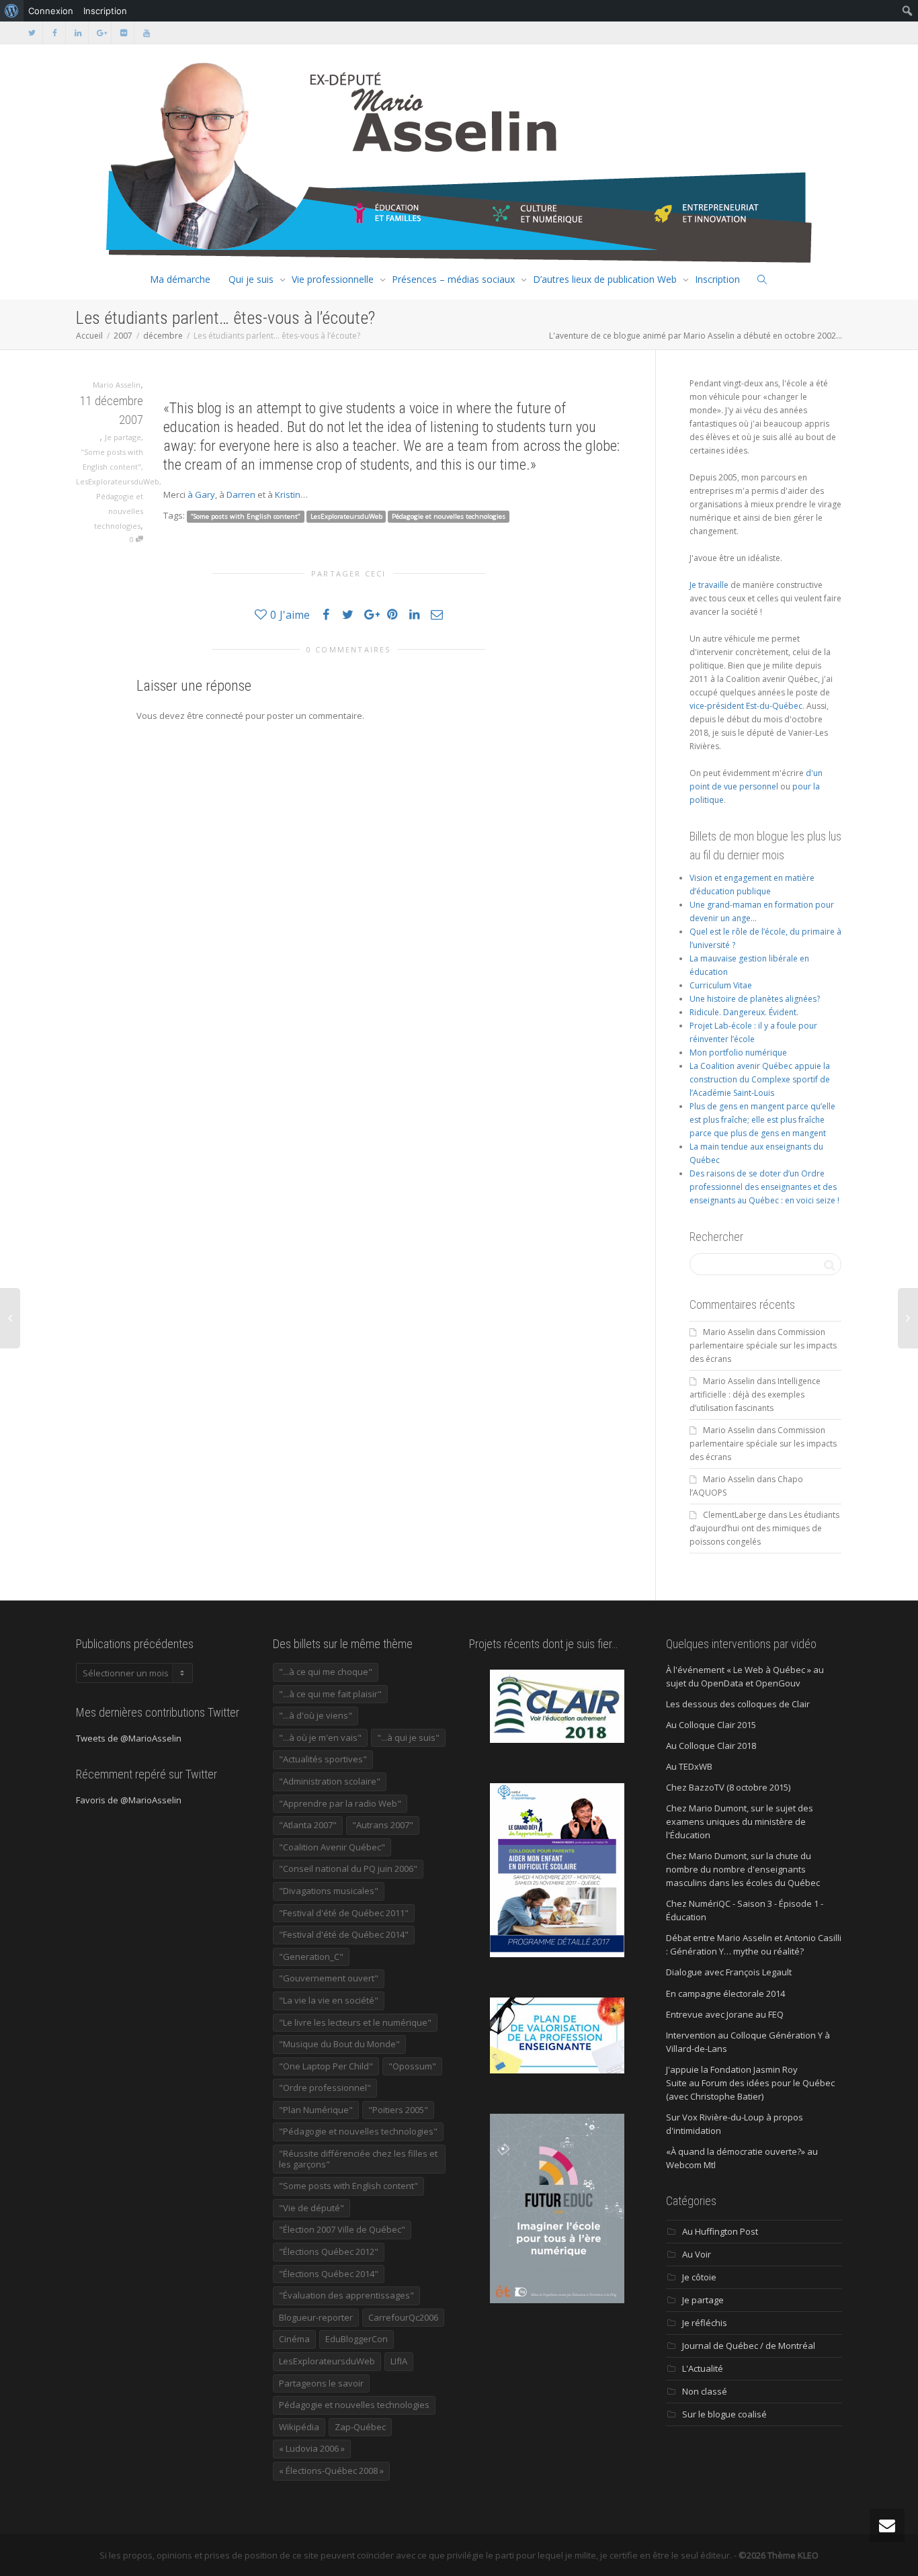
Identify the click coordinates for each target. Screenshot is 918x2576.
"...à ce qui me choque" (326, 1672)
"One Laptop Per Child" (326, 2066)
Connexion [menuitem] (51, 11)
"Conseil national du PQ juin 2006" (348, 1869)
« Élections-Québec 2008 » (331, 2471)
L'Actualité (703, 2368)
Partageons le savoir (321, 2383)
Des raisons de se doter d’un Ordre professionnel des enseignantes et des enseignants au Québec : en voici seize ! (764, 1187)
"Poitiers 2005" (398, 2110)
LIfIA (399, 2361)
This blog (196, 408)
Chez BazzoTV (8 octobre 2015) (728, 1787)
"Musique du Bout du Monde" (339, 2044)
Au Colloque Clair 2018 (711, 1746)
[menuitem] (12, 11)
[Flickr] (123, 33)
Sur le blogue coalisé (724, 2414)
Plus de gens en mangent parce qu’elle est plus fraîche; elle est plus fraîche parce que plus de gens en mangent (762, 1120)
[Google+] (100, 33)
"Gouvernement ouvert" (329, 1978)
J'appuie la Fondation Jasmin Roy (732, 2069)
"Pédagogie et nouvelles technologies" (358, 2131)
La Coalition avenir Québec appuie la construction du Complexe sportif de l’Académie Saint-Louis (760, 1079)
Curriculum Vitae (721, 985)
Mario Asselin (729, 1332)
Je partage (123, 437)
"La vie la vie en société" (329, 2000)
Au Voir (697, 2254)
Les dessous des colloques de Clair (738, 1704)
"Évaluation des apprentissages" (346, 2295)
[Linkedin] (78, 33)
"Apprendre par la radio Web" (340, 1803)
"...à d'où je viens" (316, 1715)
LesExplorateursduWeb (118, 481)
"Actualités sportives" (323, 1759)
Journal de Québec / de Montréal (749, 2346)
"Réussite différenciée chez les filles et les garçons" (358, 2159)
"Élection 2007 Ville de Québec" (342, 2229)
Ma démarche (180, 279)
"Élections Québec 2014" (329, 2274)
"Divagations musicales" (329, 1891)
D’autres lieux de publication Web (605, 279)
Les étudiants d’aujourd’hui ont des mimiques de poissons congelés (764, 1528)
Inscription (717, 279)
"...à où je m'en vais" (320, 1737)
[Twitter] (32, 33)
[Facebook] (55, 33)
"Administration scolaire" (330, 1781)
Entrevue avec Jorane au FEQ (725, 2014)
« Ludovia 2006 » (312, 2448)
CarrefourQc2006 (403, 2317)
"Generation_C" (311, 1957)
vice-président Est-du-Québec (746, 706)
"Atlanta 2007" (308, 1825)
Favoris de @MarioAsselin (129, 1800)
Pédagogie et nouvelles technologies (119, 511)
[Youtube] (146, 33)
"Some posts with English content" (246, 516)
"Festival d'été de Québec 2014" (344, 1934)
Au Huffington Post (720, 2231)
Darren (241, 495)
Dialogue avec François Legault (729, 1972)
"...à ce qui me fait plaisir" (330, 1694)
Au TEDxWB (689, 1766)
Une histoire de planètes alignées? (755, 999)
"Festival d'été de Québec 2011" (344, 1913)
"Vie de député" (311, 2208)
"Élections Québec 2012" (329, 2251)
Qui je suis (251, 279)
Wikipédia (299, 2427)
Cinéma (294, 2339)
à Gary (201, 495)
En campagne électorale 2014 (725, 1993)
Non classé (705, 2391)
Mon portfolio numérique (738, 1053)
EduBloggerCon (357, 2339)
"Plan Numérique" (316, 2110)
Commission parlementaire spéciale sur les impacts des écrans (763, 1345)
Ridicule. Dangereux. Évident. (744, 1012)
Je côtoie (699, 2277)
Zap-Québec (360, 2427)
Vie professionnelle (333, 279)
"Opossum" (412, 2066)
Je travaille (709, 585)
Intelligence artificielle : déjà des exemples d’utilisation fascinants (755, 1394)
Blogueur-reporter (316, 2317)
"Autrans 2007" (383, 1825)
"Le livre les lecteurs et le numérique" (355, 2022)
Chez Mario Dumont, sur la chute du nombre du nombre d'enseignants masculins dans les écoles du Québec (743, 1869)
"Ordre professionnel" (325, 2088)
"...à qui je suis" (408, 1737)
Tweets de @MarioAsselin (129, 1738)
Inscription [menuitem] (105, 11)
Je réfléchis (705, 2323)
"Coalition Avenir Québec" (332, 1847)
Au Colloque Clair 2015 (711, 1725)
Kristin (288, 495)
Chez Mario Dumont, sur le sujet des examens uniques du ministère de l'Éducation (740, 1821)
